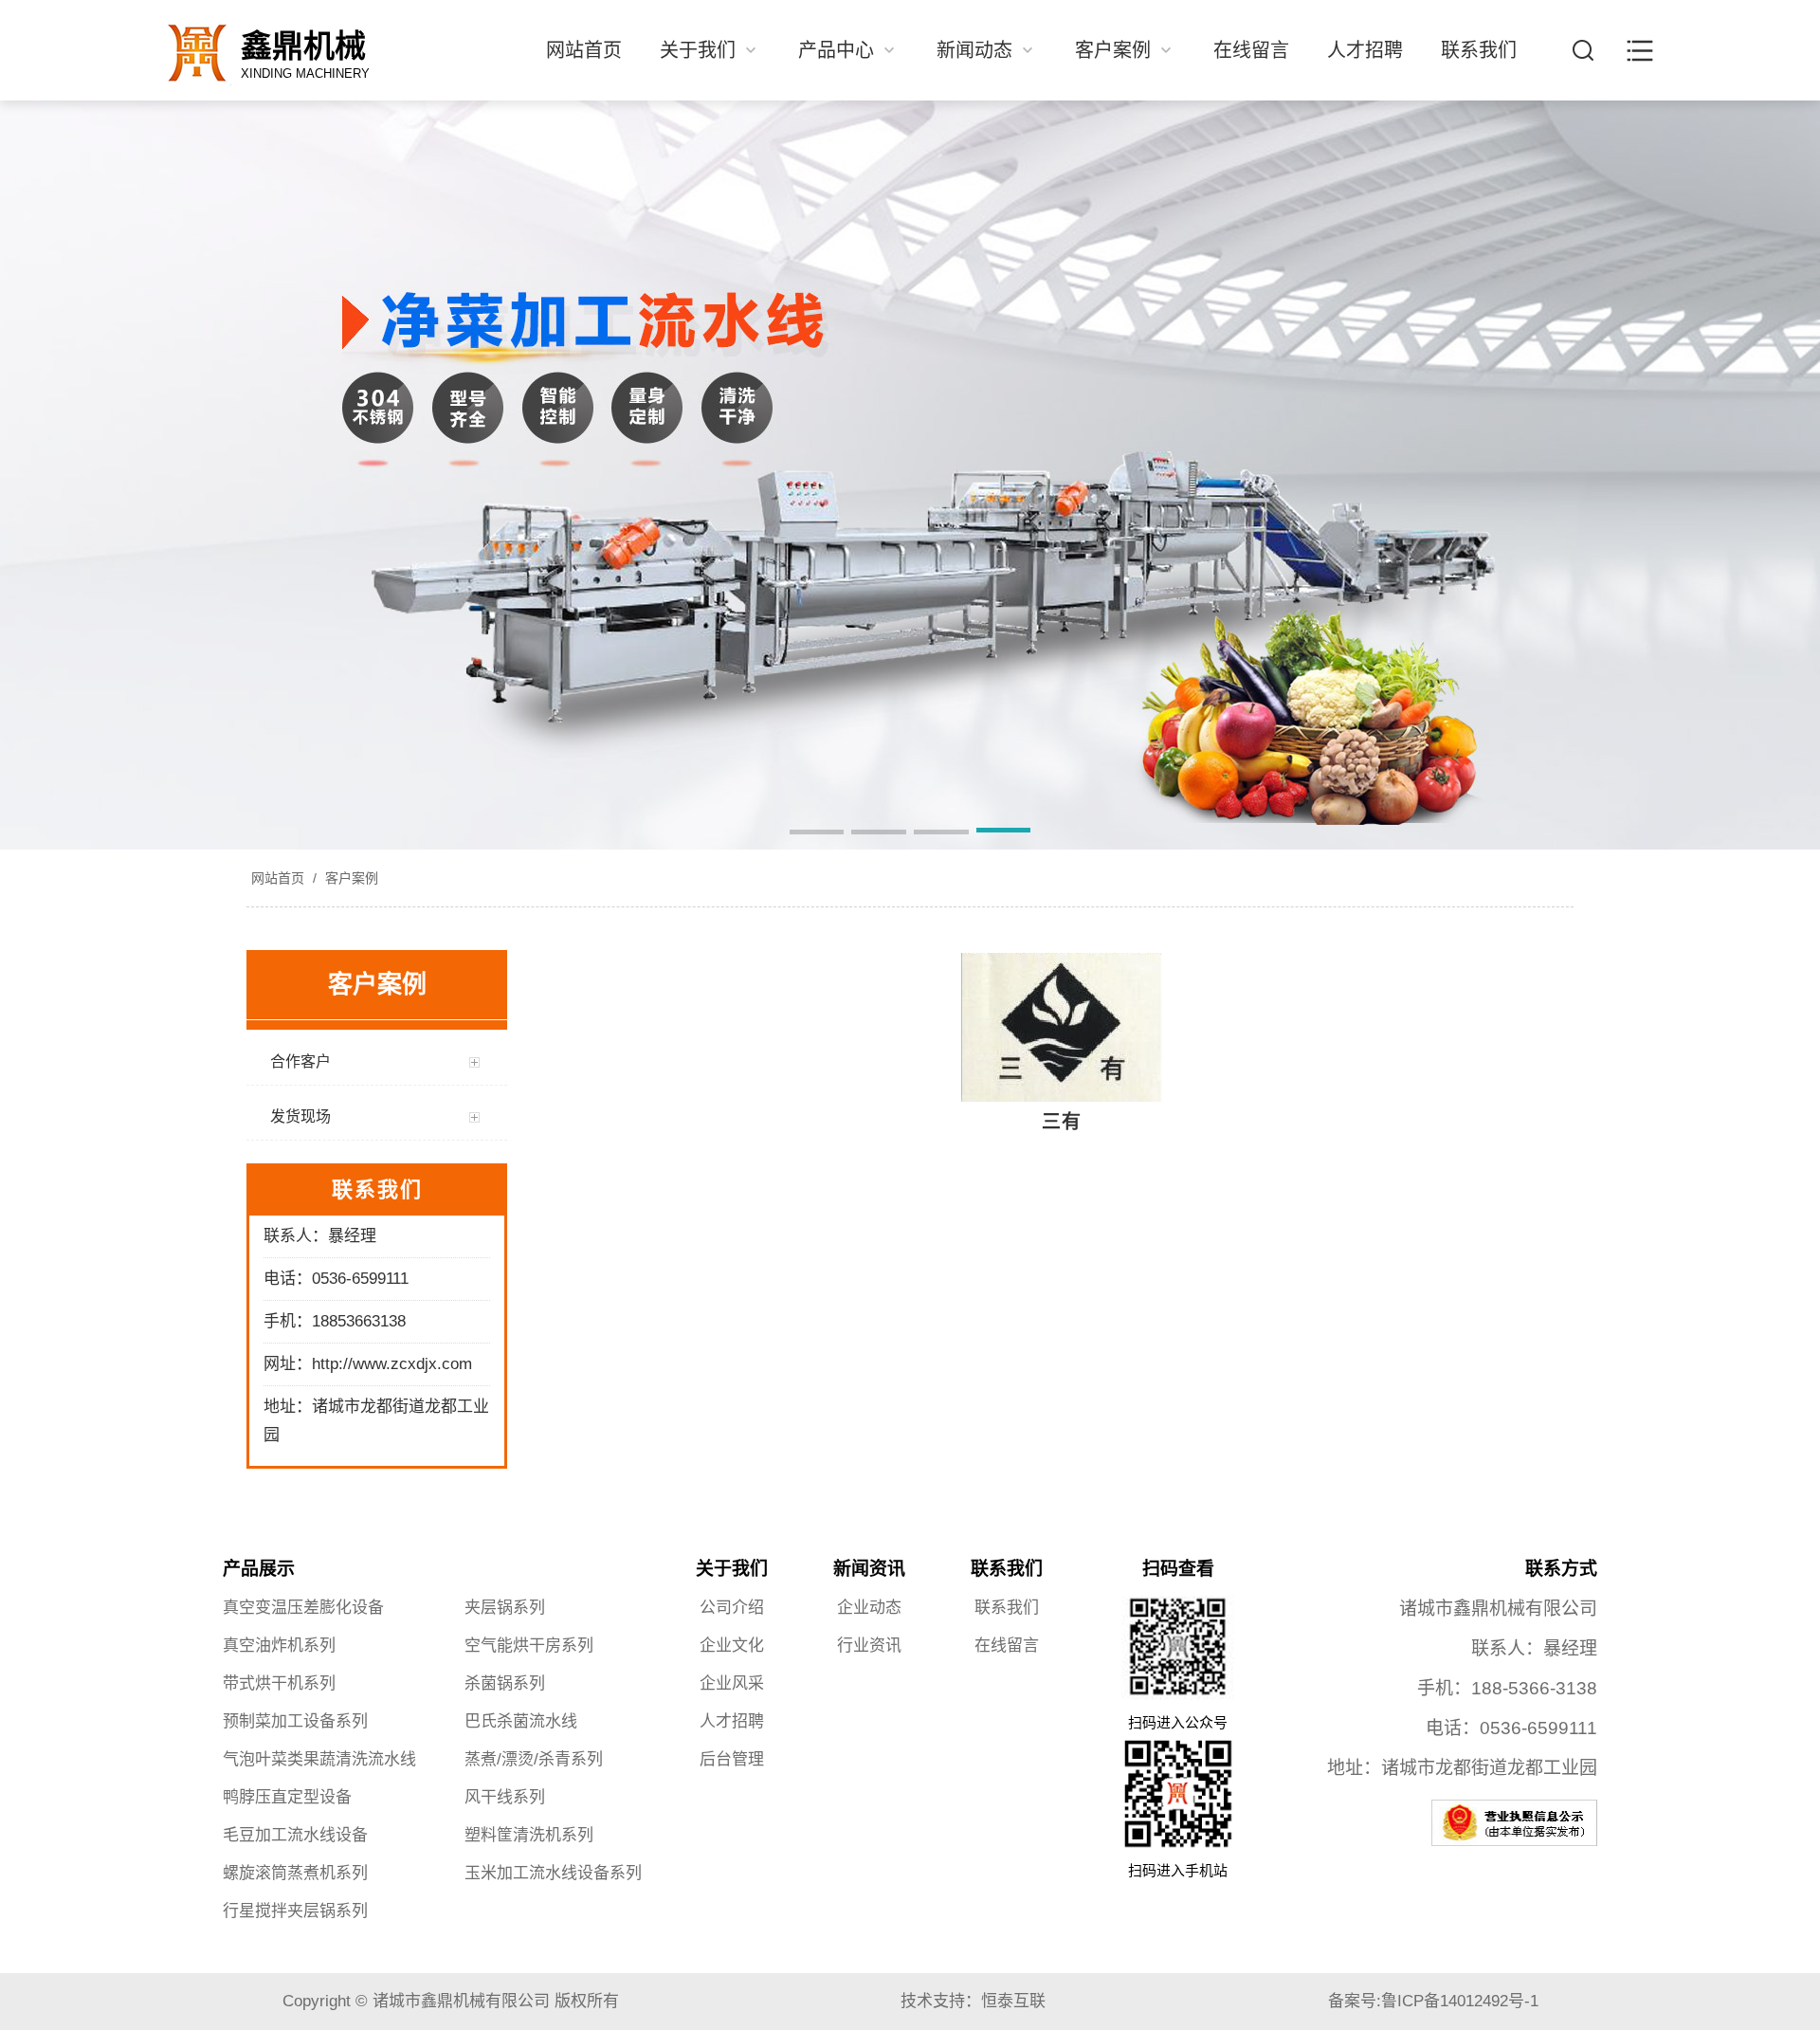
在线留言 (1251, 50)
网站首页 (584, 50)
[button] (817, 833)
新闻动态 (977, 50)
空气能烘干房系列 (529, 1646)
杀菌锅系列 (505, 1683)
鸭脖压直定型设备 (287, 1797)
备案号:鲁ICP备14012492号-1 (1433, 2001)
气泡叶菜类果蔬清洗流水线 (319, 1759)
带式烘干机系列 (279, 1683)
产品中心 (839, 50)
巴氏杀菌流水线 (521, 1721)
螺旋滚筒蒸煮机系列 (295, 1873)
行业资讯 (869, 1646)
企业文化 (732, 1646)
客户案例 (1116, 50)
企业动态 (869, 1608)
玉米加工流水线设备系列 (553, 1873)
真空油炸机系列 (279, 1646)
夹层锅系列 (505, 1608)
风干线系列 (505, 1797)
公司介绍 (732, 1608)
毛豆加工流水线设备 (295, 1835)
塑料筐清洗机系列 (529, 1835)
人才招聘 (1365, 50)
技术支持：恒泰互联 (973, 2001)
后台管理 (732, 1759)
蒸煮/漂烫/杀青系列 (534, 1759)
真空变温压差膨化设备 (303, 1608)
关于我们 (701, 50)
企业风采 (732, 1683)
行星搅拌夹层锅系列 (295, 1911)
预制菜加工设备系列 (295, 1721)
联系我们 (1479, 50)
